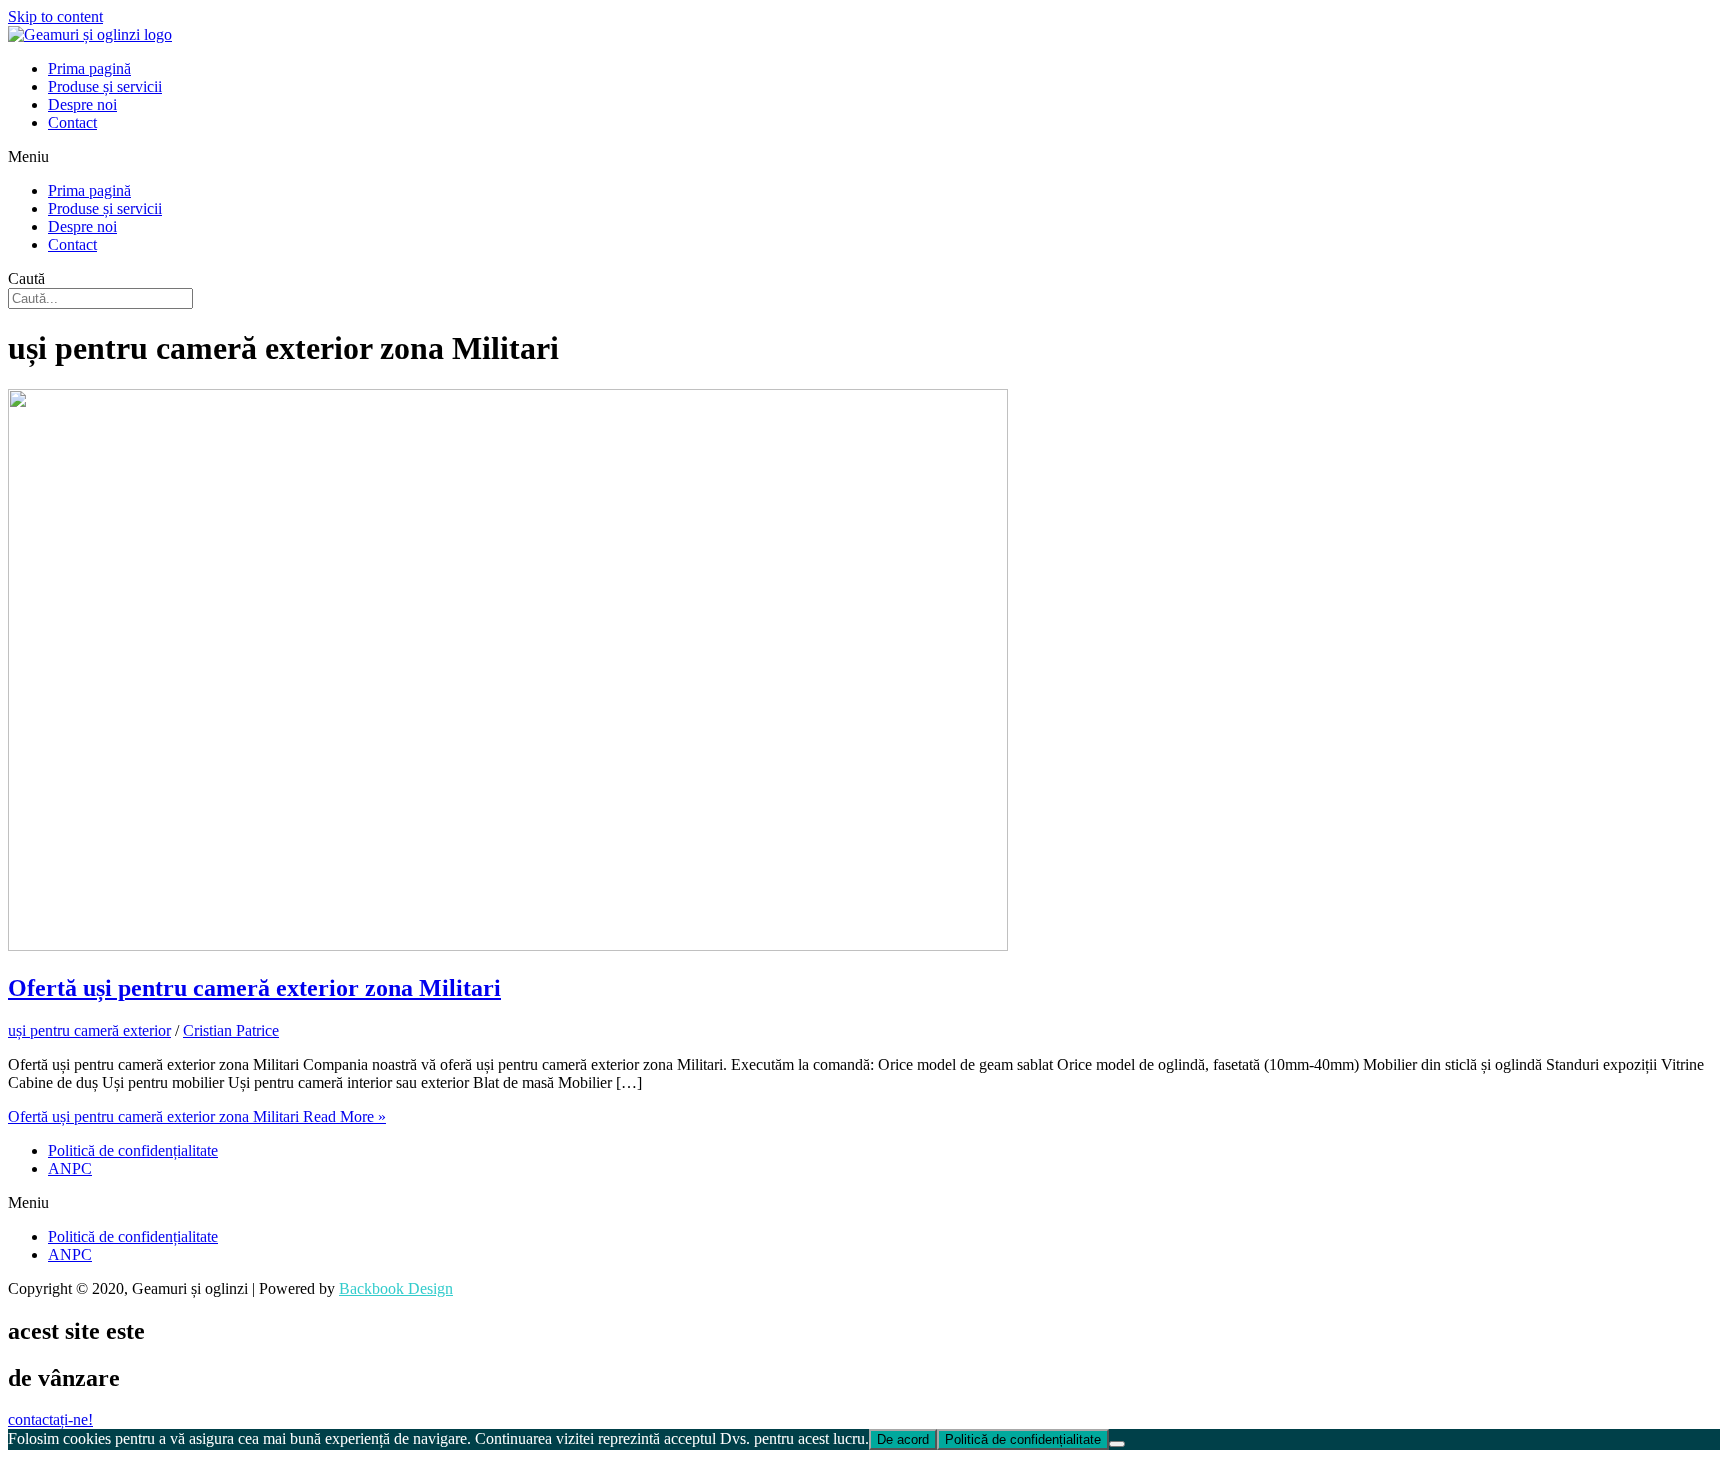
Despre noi (82, 104)
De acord (903, 1439)
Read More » (197, 1116)
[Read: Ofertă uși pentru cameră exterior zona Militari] (508, 945)
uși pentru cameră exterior (89, 1030)
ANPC (70, 1168)
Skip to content (55, 16)
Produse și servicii (105, 86)
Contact (72, 122)
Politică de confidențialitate (133, 1150)
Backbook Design (396, 1288)
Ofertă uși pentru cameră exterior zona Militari (254, 988)
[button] (864, 157)
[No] (1117, 1444)
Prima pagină (89, 68)
